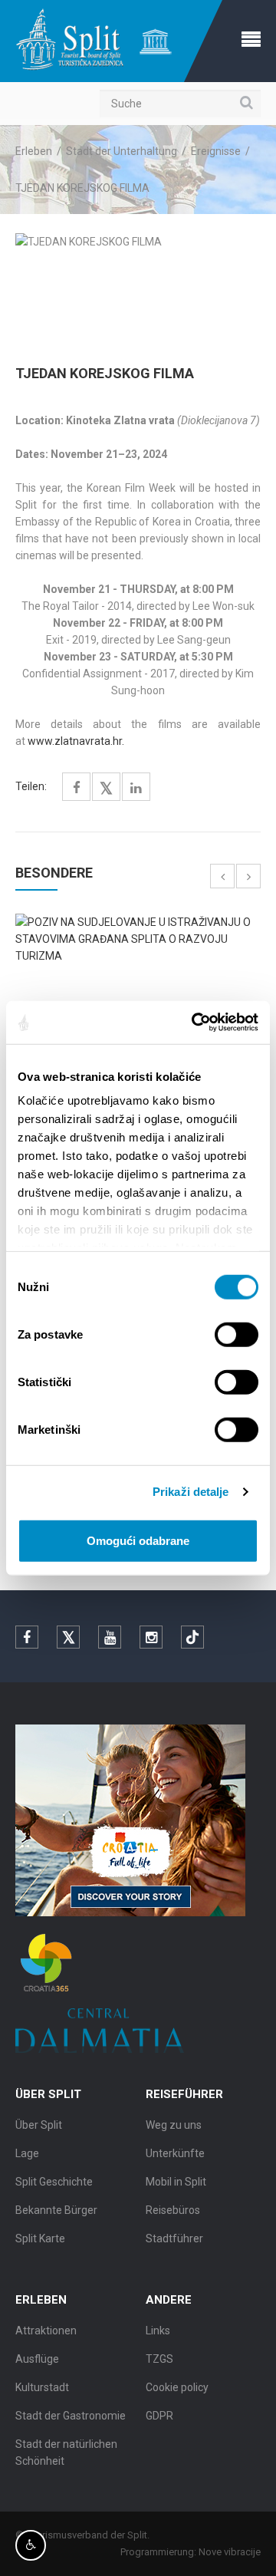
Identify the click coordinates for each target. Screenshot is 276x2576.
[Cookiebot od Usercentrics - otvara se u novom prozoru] (195, 1023)
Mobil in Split (176, 2182)
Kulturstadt (42, 2387)
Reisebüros (173, 2210)
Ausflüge (37, 2359)
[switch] (237, 1334)
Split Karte (40, 2238)
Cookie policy (177, 2387)
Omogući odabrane (138, 1540)
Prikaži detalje (191, 1492)
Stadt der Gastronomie (71, 2416)
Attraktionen (46, 2331)
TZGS (159, 2359)
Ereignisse (216, 151)
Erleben (34, 151)
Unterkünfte (175, 2153)
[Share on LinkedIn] (136, 788)
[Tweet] (106, 789)
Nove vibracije (230, 2552)
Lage (27, 2153)
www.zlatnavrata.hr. (76, 741)
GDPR (159, 2416)
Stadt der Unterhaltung (122, 151)
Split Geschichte (54, 2182)
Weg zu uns (174, 2125)
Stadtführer (174, 2238)
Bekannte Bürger (56, 2210)
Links (158, 2331)
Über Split (39, 2125)
